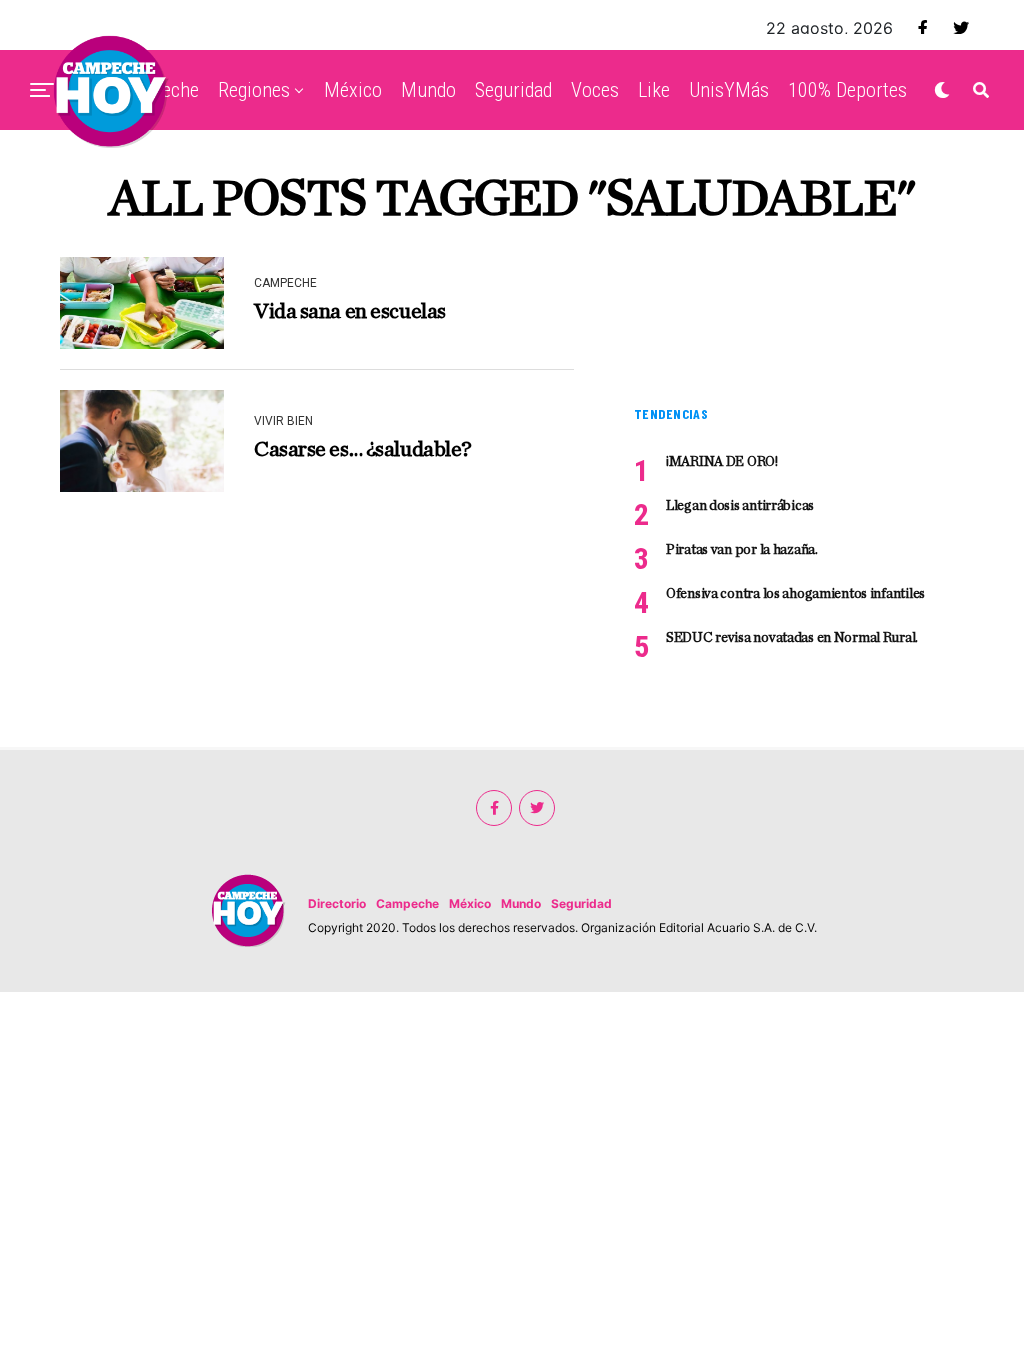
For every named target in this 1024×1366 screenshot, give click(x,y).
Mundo (428, 90)
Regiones (254, 90)
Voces (595, 90)
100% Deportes (847, 90)
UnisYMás (729, 90)
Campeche (407, 903)
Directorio (337, 903)
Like (654, 90)
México (353, 90)
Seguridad (513, 90)
